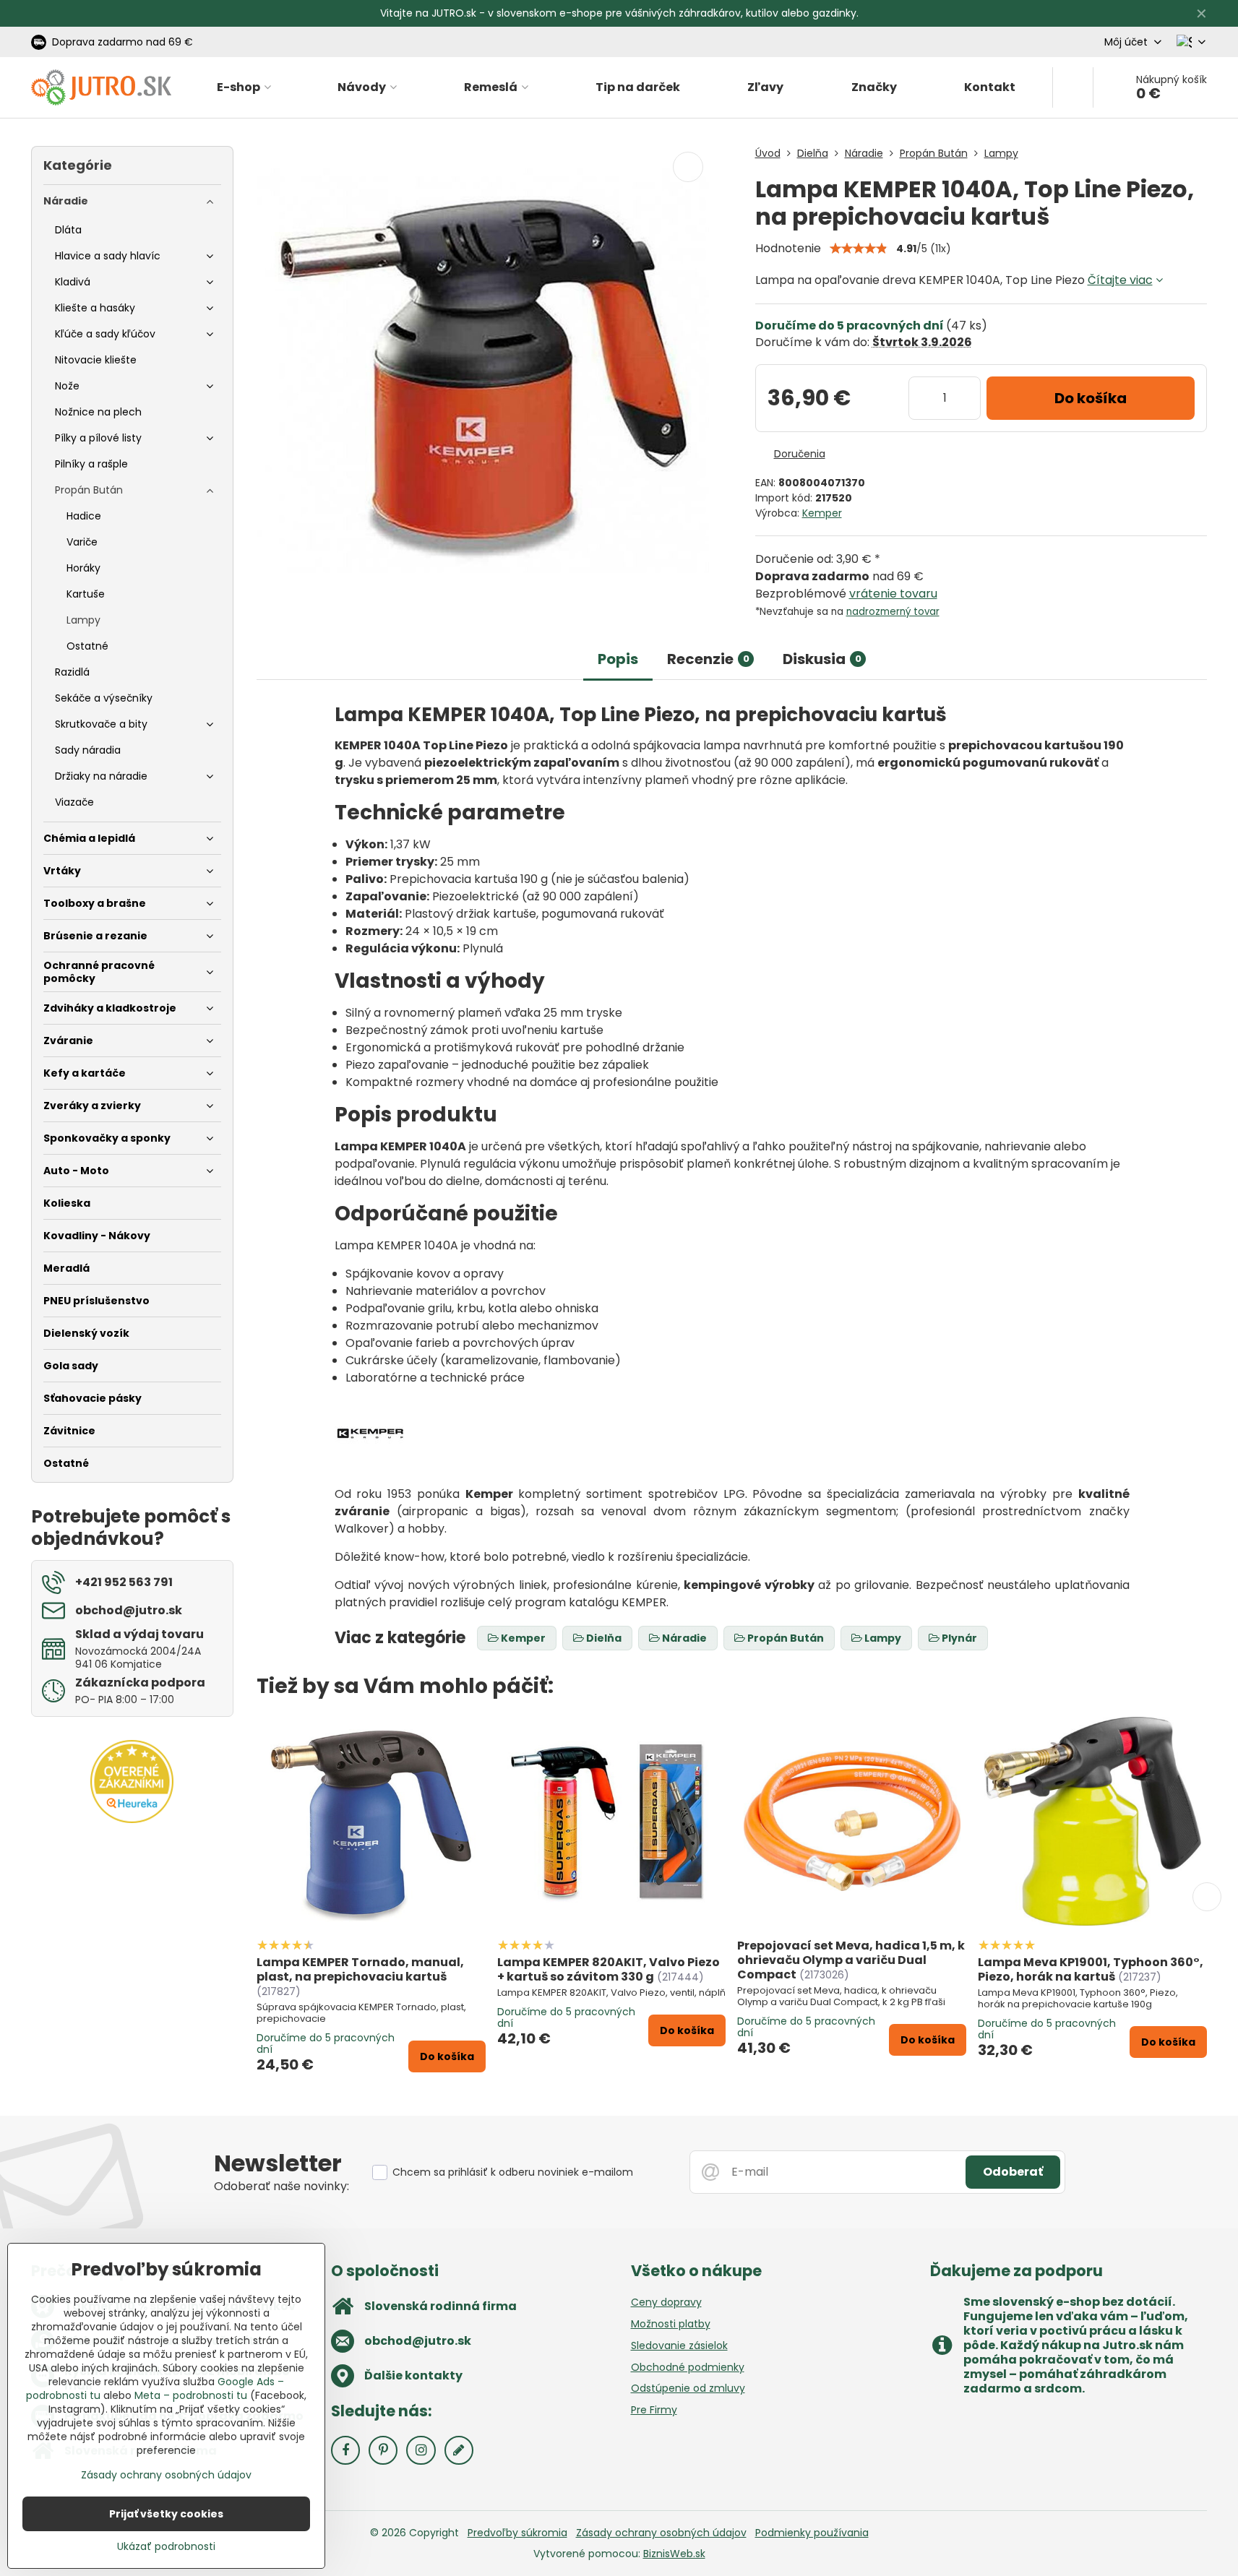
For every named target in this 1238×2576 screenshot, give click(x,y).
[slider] (859, 249)
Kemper (822, 513)
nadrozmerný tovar (893, 612)
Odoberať (1013, 2172)
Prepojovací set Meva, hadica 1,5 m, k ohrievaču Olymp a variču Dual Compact (851, 1960)
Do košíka (1091, 398)
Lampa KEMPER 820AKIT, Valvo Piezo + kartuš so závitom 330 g (609, 1969)
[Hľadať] (1073, 87)
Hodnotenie (788, 248)
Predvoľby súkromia (517, 2533)
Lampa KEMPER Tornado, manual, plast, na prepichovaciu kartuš (360, 1969)
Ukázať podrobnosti (166, 2547)
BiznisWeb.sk (674, 2554)
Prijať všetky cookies (166, 2514)
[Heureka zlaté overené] (132, 1819)
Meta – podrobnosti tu (191, 2395)
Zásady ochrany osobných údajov (661, 2533)
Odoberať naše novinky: (281, 2186)
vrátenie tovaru (893, 594)
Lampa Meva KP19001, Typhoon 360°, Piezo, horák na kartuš (1091, 1969)
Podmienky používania (812, 2533)
